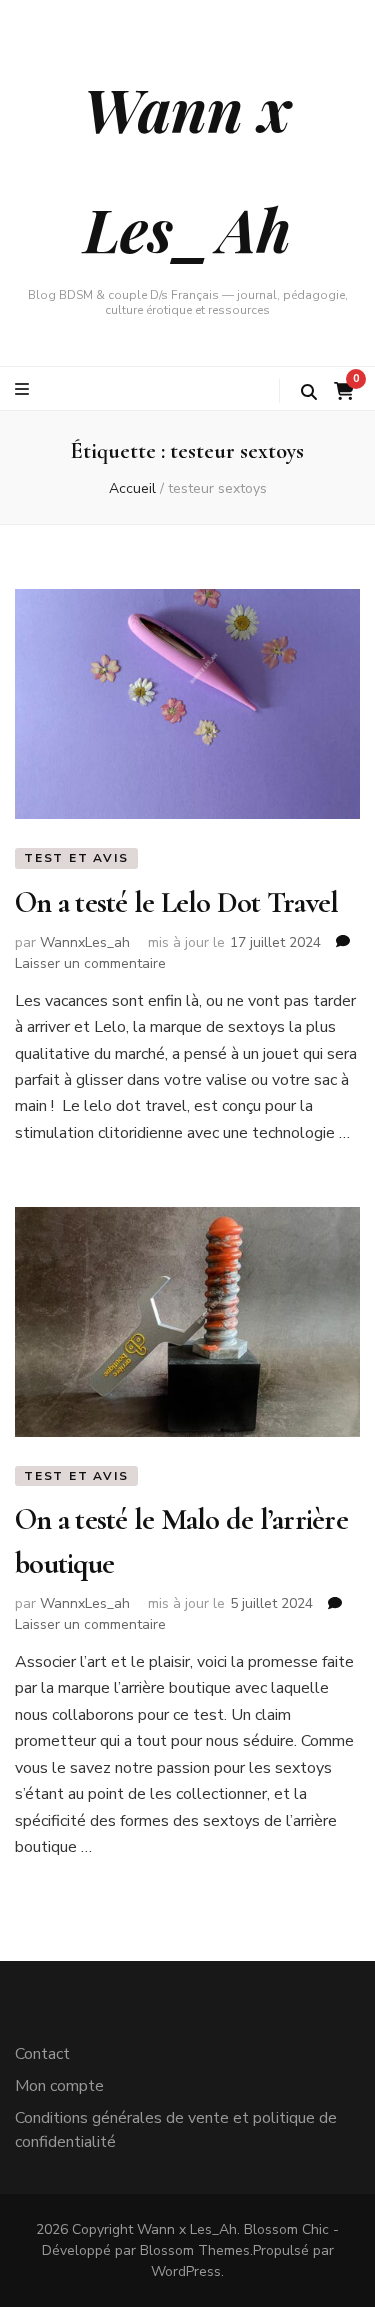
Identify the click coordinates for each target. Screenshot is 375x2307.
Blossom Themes (195, 2250)
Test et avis (76, 858)
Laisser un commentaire (90, 963)
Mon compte (59, 2086)
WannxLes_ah (85, 942)
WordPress (186, 2271)
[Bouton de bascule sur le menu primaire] (24, 389)
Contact (42, 2054)
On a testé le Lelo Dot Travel (176, 902)
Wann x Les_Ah (187, 2229)
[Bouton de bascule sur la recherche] (309, 392)
